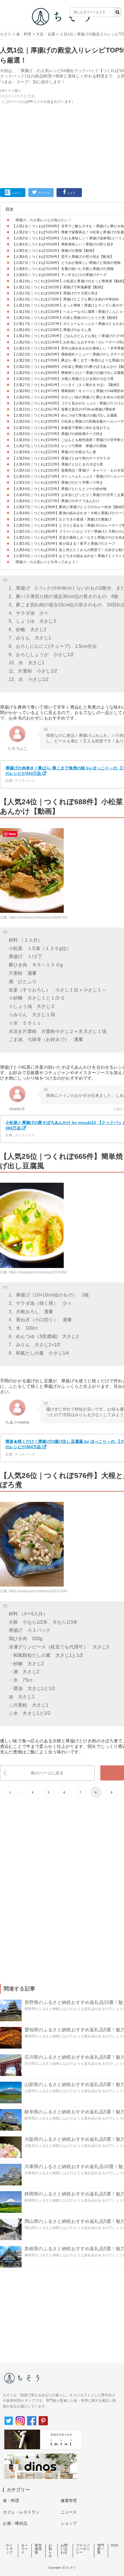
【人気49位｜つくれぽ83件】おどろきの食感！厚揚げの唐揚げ (62, 519)
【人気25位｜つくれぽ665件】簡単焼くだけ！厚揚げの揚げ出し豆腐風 (68, 373)
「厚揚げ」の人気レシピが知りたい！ (42, 220)
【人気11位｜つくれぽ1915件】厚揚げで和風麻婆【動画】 (59, 287)
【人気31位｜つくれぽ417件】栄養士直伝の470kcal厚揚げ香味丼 (64, 409)
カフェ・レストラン (21, 2512)
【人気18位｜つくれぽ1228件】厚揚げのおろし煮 (52, 330)
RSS (115, 2545)
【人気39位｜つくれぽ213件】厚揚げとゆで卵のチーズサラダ (61, 458)
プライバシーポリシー (83, 2549)
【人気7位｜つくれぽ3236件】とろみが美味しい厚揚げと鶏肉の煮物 (66, 263)
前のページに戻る (47, 1773)
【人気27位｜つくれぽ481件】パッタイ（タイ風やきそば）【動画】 (66, 385)
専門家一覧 (101, 2549)
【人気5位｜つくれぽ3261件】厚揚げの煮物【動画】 (54, 251)
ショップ (69, 2523)
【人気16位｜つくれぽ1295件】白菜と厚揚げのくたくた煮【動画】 (66, 318)
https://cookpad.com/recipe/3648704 (38, 917)
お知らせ (50, 2551)
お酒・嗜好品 (15, 2523)
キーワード (25, 2549)
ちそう (6, 34)
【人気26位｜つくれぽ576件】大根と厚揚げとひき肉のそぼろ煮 (63, 379)
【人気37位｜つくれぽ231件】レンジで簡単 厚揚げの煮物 (59, 446)
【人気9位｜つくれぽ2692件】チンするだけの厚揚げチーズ (59, 275)
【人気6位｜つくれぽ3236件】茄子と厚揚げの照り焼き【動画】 (63, 257)
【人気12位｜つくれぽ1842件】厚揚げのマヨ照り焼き (55, 293)
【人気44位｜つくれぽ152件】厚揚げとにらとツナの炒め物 (59, 489)
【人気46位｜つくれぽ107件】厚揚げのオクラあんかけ (56, 501)
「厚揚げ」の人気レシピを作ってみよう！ (45, 562)
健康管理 (69, 2501)
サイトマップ (9, 2549)
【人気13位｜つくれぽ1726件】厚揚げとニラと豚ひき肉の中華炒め (66, 299)
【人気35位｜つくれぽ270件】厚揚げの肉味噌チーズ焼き (58, 434)
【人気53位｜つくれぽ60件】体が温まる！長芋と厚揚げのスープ (64, 544)
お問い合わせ (64, 2549)
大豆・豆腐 (46, 34)
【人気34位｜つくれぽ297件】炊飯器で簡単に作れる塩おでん (61, 428)
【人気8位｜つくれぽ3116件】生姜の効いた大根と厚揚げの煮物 (63, 269)
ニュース (69, 2512)
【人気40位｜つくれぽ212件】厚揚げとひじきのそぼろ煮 (58, 464)
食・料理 (24, 34)
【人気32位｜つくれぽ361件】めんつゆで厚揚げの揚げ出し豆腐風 (65, 415)
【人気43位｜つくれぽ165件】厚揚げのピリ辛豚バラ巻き (58, 482)
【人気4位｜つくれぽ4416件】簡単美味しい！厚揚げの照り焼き (63, 244)
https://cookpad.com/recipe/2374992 (38, 1272)
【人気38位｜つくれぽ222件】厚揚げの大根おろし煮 (54, 452)
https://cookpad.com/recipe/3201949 (38, 1591)
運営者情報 (38, 2549)
